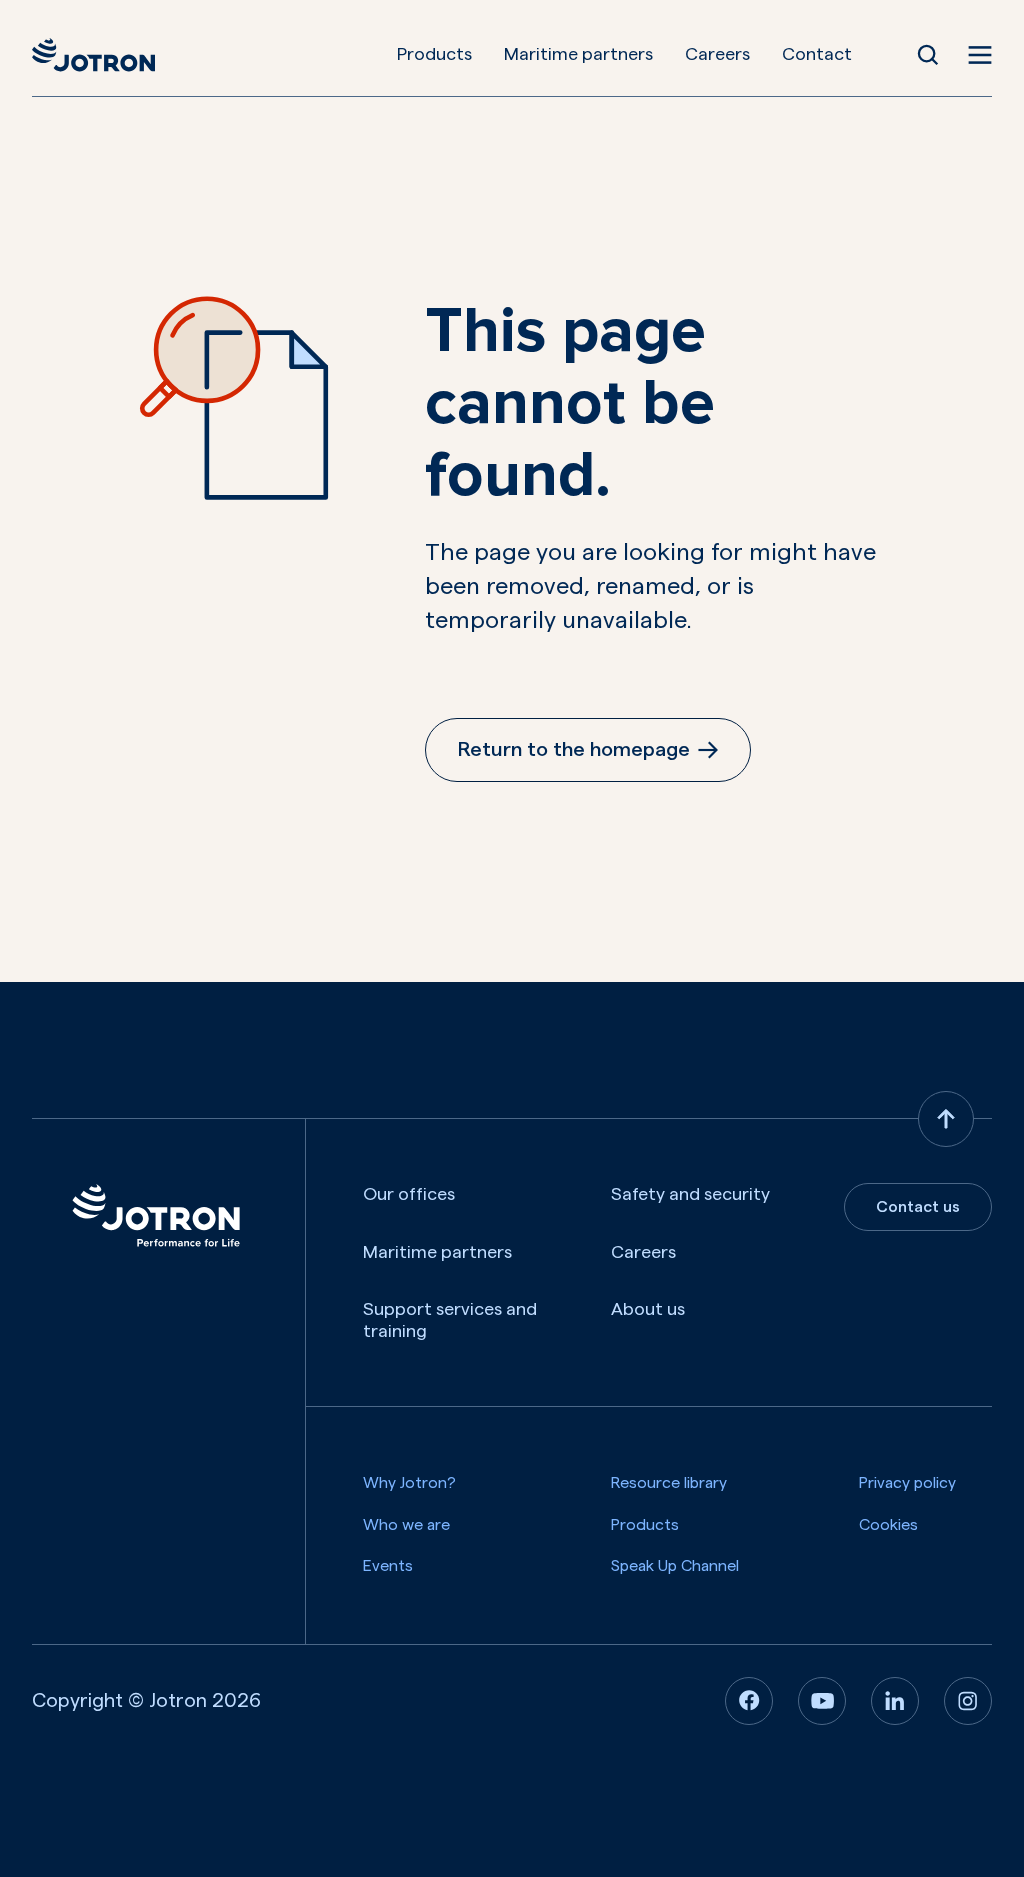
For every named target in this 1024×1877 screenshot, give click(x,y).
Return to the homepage (574, 750)
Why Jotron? (409, 1483)
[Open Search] (928, 55)
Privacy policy (907, 1483)
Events (388, 1566)
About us (648, 1309)
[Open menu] (980, 55)
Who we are (406, 1525)
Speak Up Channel (675, 1566)
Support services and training (450, 1320)
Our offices (409, 1194)
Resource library (669, 1483)
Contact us (918, 1207)
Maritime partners (578, 54)
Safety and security (690, 1194)
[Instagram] (968, 1701)
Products (434, 54)
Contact (817, 54)
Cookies (888, 1525)
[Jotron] (93, 55)
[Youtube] (822, 1701)
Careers (717, 54)
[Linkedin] (895, 1701)
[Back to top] (946, 1119)
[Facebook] (749, 1701)
